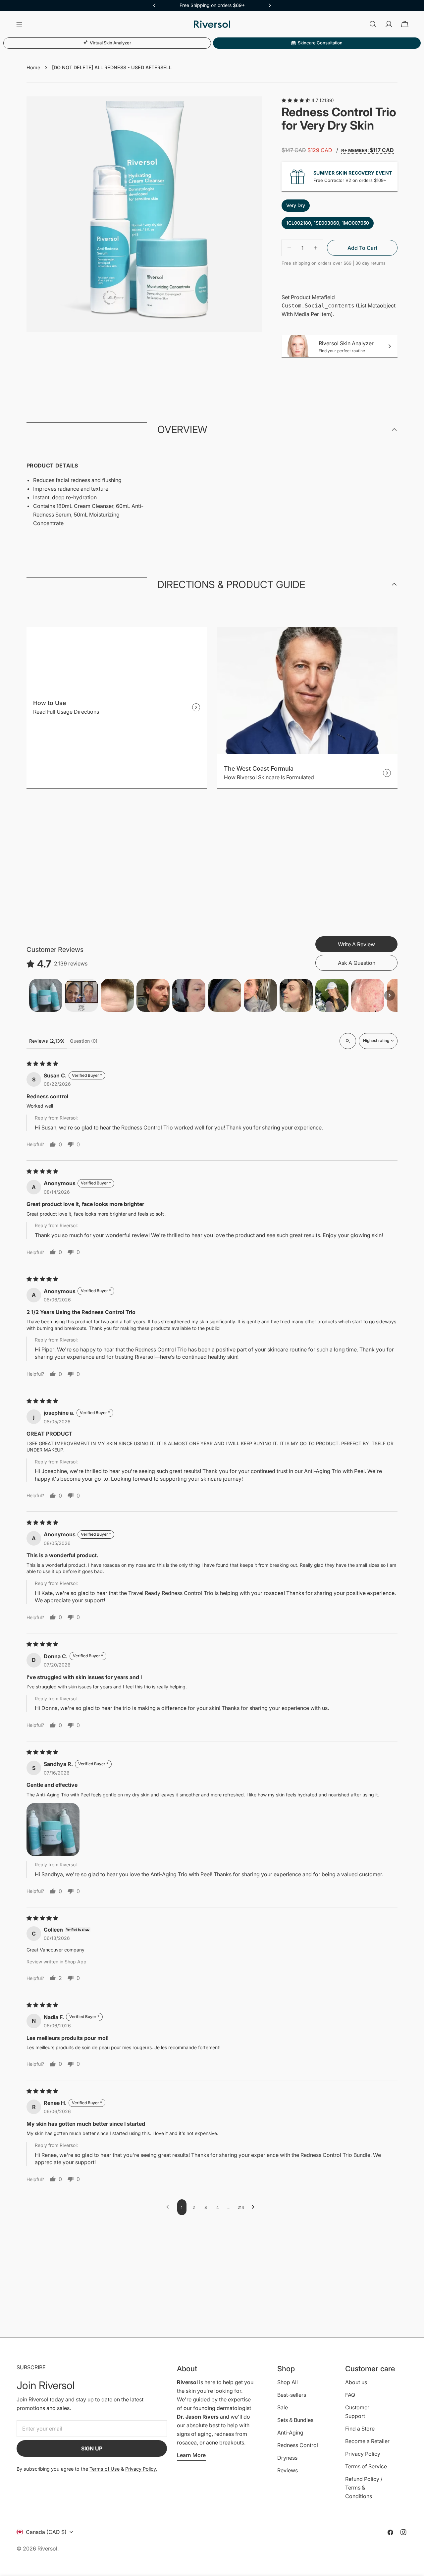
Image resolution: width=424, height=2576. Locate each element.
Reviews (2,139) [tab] (47, 1041)
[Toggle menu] (19, 24)
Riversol (47, 2549)
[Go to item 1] (46, 995)
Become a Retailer (367, 2441)
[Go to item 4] (153, 995)
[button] (296, 100)
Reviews (288, 2470)
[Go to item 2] (81, 995)
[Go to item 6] (225, 995)
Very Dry (296, 205)
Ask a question (357, 963)
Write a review (356, 944)
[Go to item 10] (368, 995)
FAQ (350, 2395)
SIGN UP (92, 2448)
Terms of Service (366, 2466)
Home (33, 67)
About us (356, 2382)
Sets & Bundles (295, 2420)
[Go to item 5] (189, 995)
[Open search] (348, 1041)
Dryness (287, 2458)
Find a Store (360, 2429)
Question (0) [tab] (84, 1041)
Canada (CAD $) (46, 2532)
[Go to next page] (255, 2207)
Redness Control (298, 2445)
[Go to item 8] (296, 995)
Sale (283, 2407)
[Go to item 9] (332, 995)
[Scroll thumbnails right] (390, 995)
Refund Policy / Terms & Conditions (364, 2488)
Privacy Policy (363, 2454)
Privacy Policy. (141, 2469)
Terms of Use (105, 2469)
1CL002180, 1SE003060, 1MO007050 (328, 223)
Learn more (191, 2455)
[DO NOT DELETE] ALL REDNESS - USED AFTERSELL (112, 67)
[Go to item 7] (260, 995)
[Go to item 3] (117, 995)
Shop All (288, 2382)
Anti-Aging (290, 2433)
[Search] (373, 24)
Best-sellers (292, 2395)
